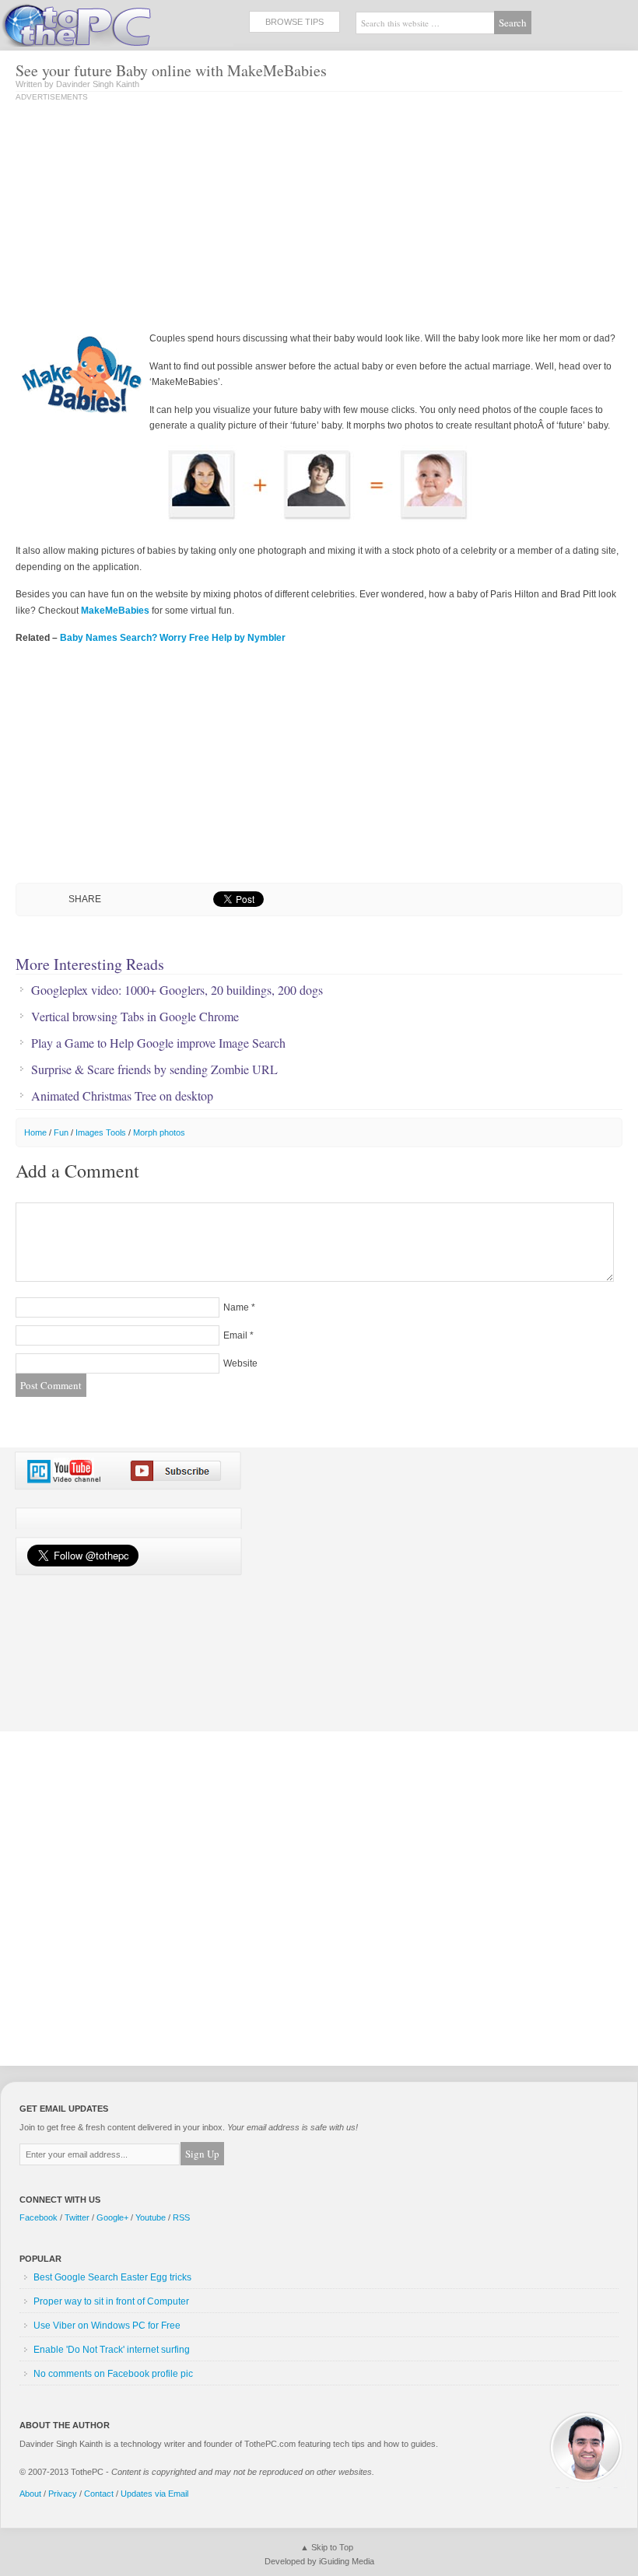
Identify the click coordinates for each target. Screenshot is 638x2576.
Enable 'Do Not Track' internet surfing (112, 2350)
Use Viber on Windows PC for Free (107, 2326)
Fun (61, 1132)
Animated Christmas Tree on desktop (122, 1096)
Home (35, 1132)
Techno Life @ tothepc (117, 23)
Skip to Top (332, 2547)
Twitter (77, 2217)
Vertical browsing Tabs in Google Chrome (135, 1017)
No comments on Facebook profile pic (113, 2374)
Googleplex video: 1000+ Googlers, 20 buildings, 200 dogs (177, 990)
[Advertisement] (146, 218)
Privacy (63, 2494)
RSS (181, 2217)
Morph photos (159, 1132)
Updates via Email (154, 2494)
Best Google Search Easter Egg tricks (112, 2277)
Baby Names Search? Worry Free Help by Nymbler (173, 638)
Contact (99, 2494)
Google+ (112, 2217)
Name (236, 1307)
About (30, 2494)
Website (240, 1363)
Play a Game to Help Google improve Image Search (158, 1043)
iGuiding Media (347, 2561)
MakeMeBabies (115, 611)
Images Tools (101, 1132)
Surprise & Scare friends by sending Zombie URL (154, 1069)
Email (235, 1335)
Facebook (39, 2217)
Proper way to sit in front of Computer (111, 2301)
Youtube (151, 2217)
